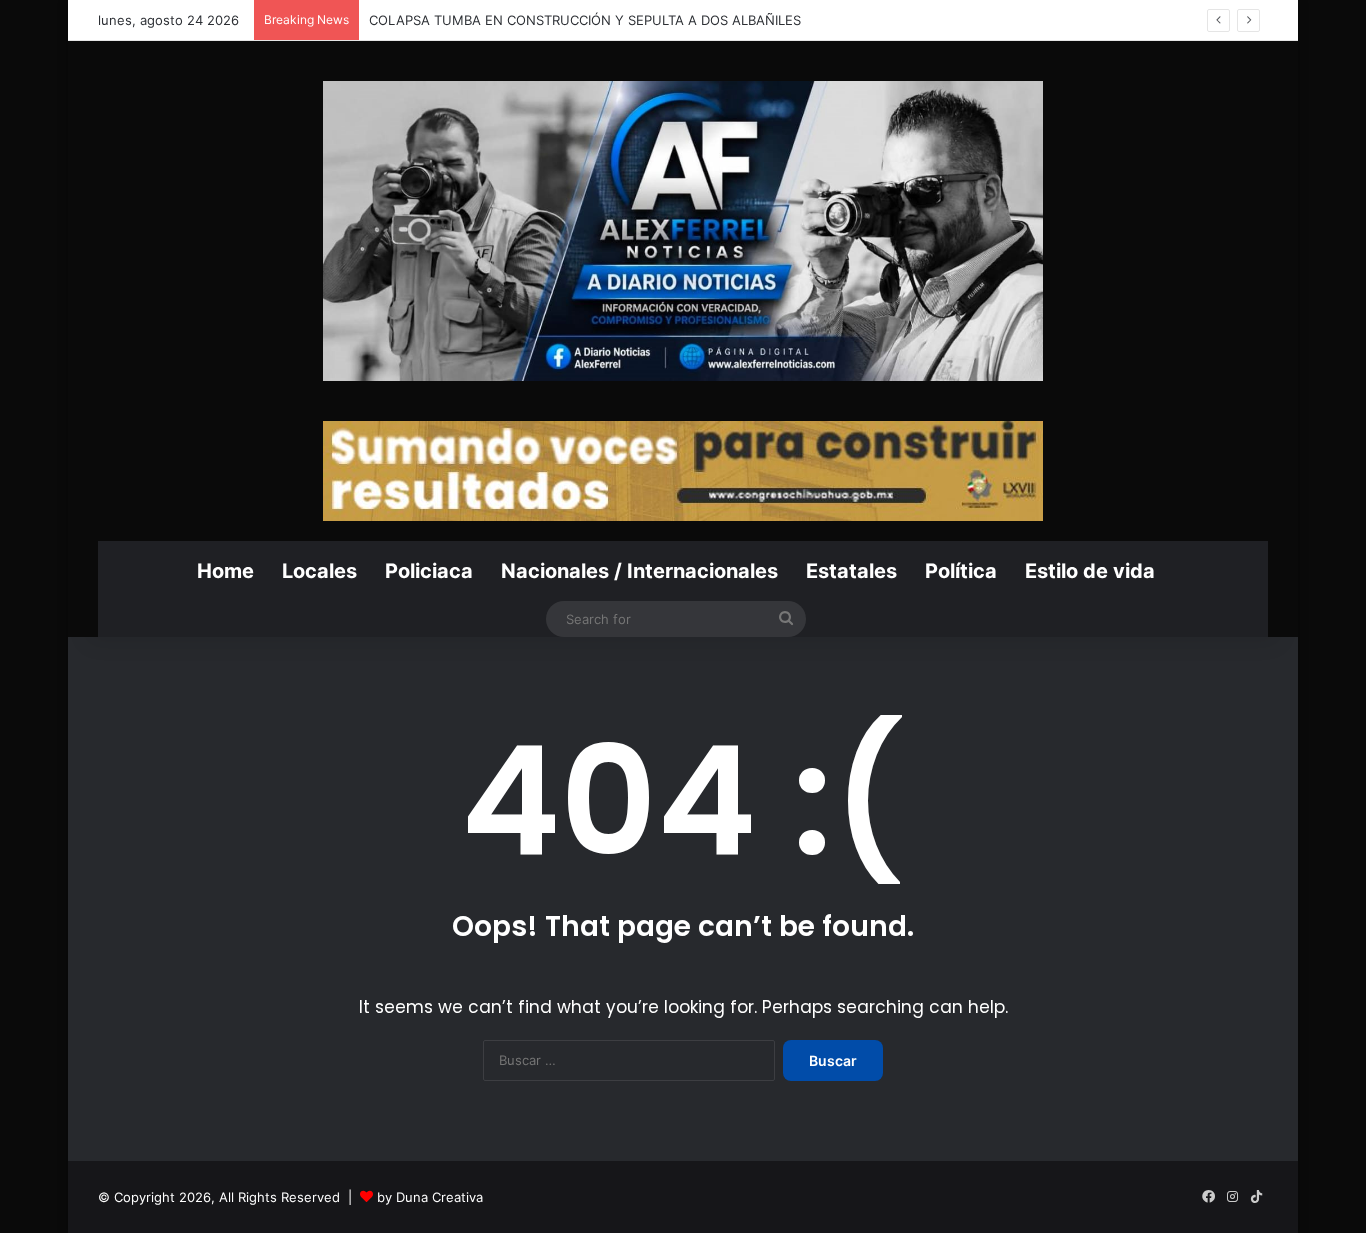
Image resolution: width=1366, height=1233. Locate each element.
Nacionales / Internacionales (639, 571)
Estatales (851, 571)
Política (961, 571)
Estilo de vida (1090, 571)
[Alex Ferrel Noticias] (683, 231)
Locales (319, 571)
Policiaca (429, 571)
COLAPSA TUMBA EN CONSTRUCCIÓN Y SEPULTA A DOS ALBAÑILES (587, 20)
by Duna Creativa (430, 1197)
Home (225, 571)
